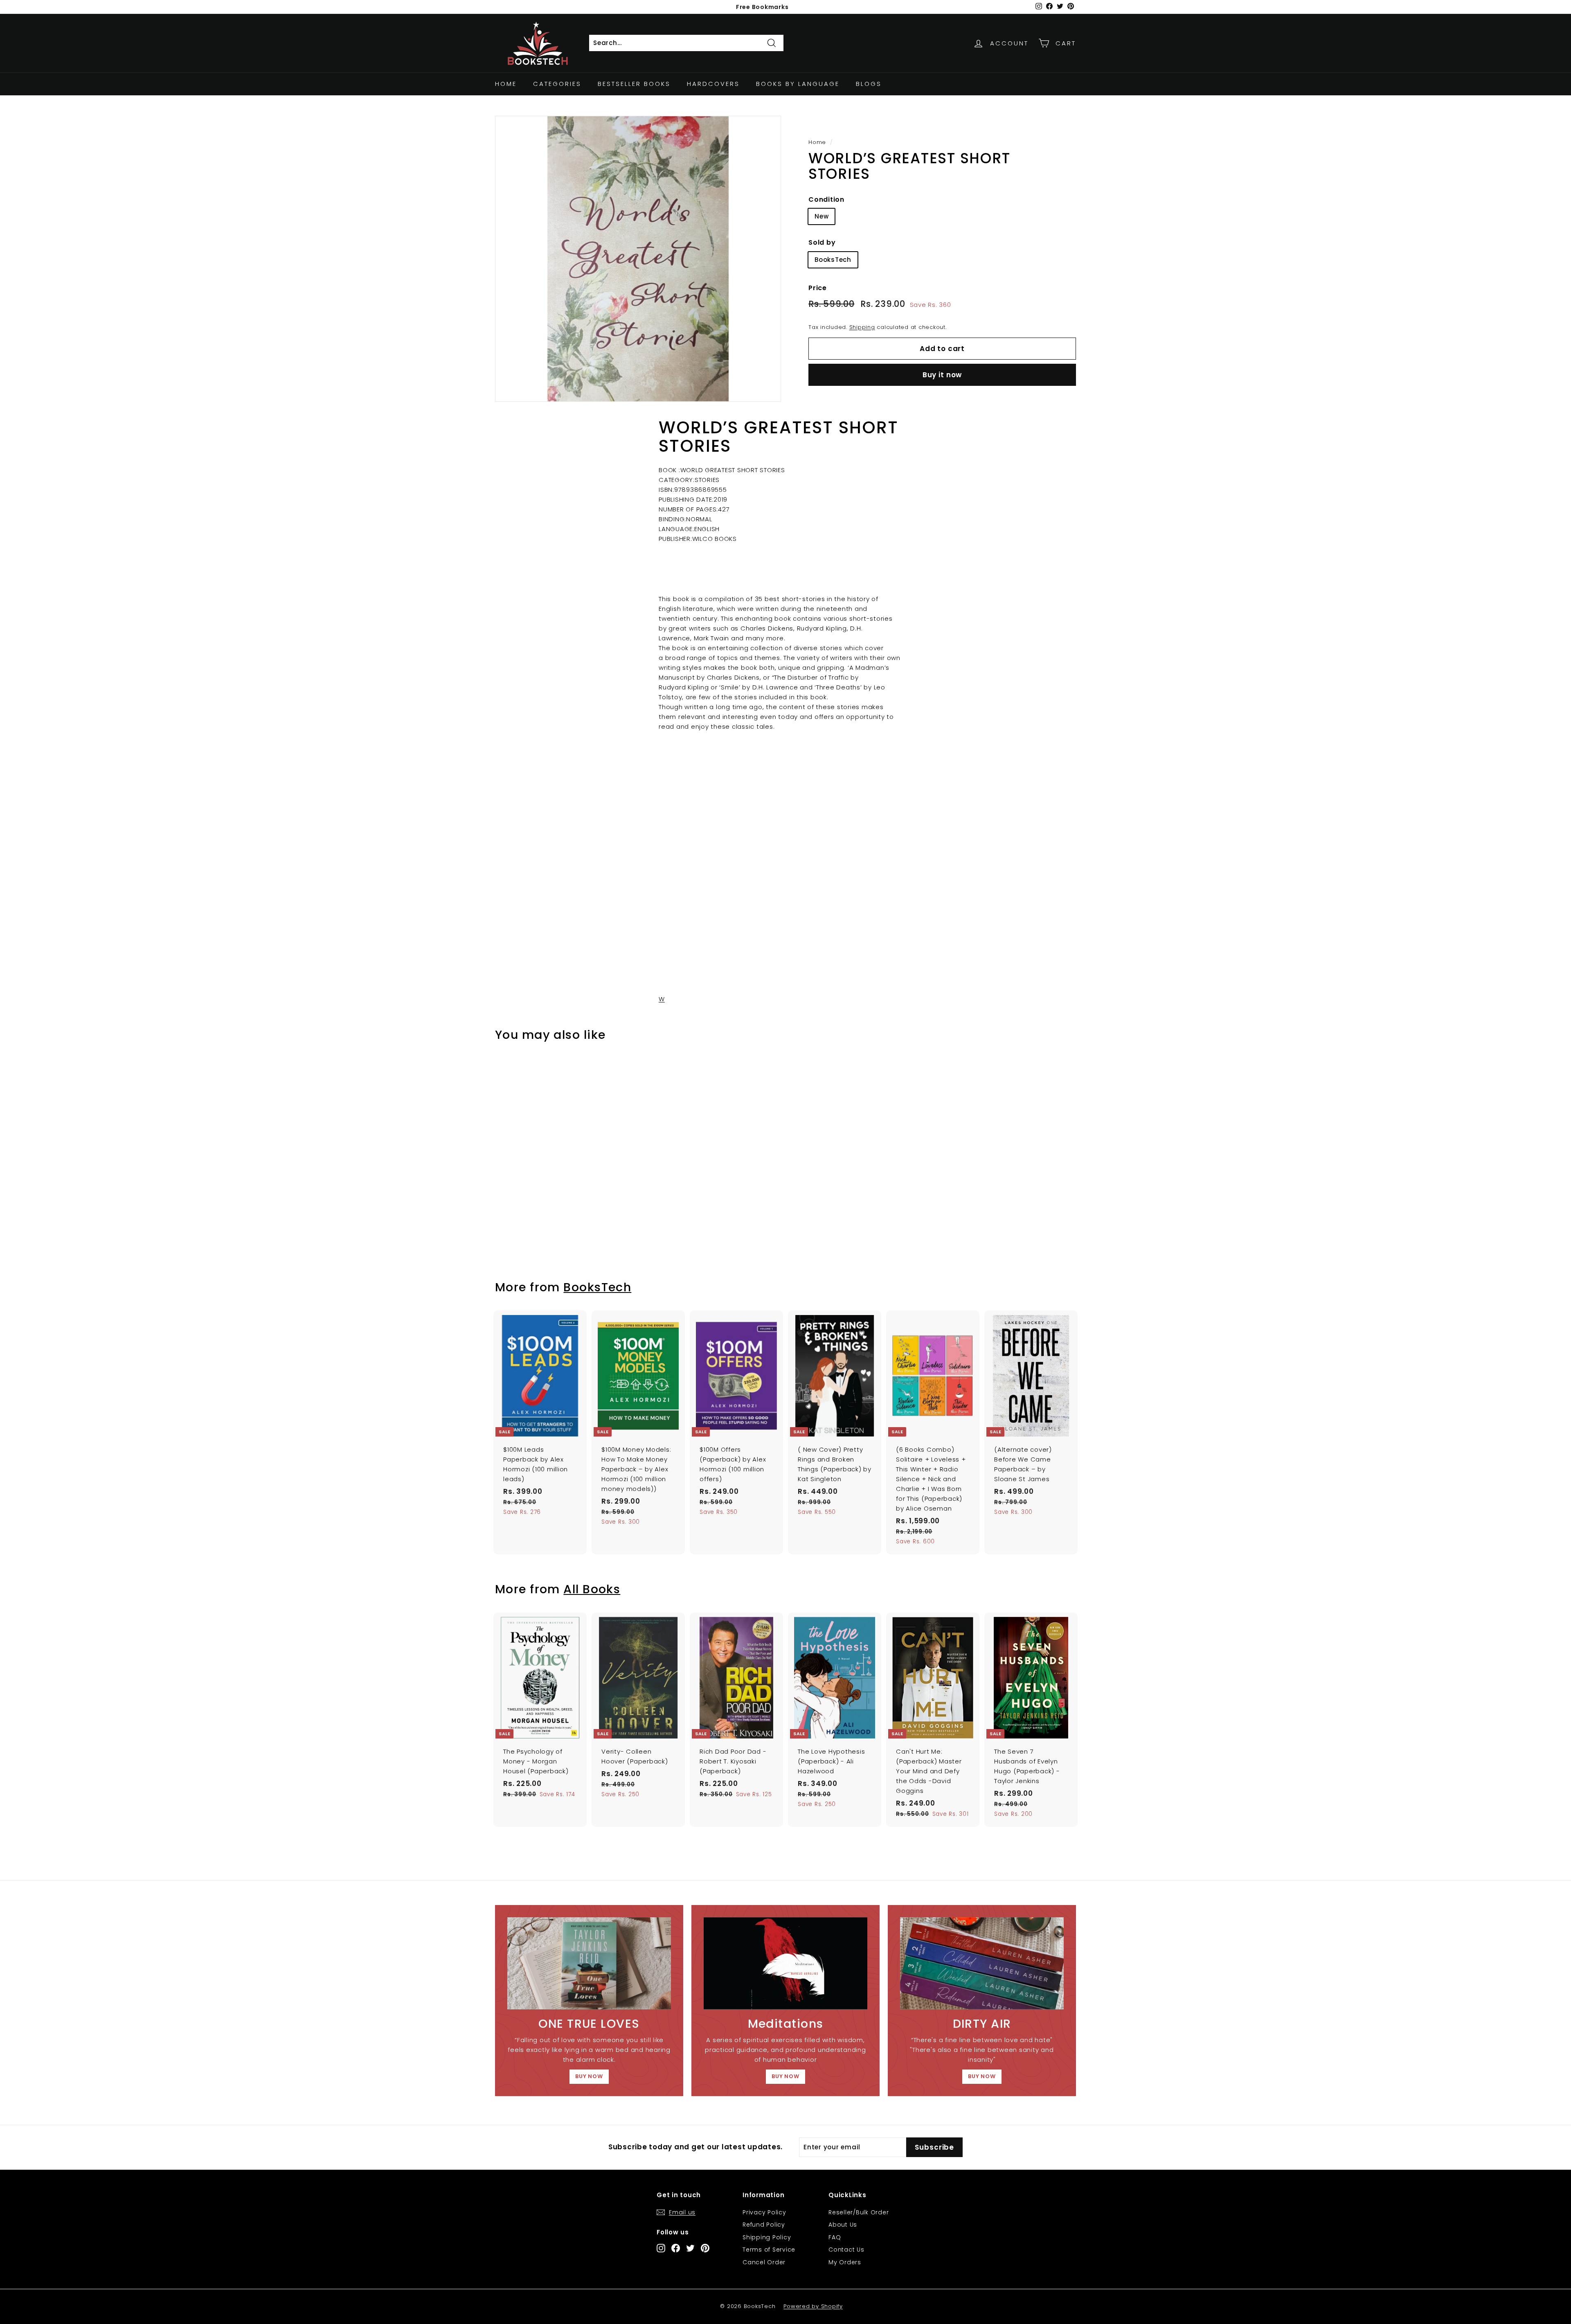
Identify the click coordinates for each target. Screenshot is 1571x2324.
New (822, 216)
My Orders (845, 2262)
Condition (826, 199)
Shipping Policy (767, 2237)
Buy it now (942, 375)
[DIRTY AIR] (982, 1963)
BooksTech (833, 260)
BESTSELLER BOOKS (634, 84)
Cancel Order (764, 2262)
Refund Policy (764, 2225)
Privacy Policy (764, 2212)
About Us (843, 2225)
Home (506, 84)
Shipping (862, 327)
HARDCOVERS (713, 84)
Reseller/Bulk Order (859, 2212)
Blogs (869, 84)
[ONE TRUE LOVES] (589, 1963)
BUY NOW (589, 2076)
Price (818, 288)
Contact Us (846, 2250)
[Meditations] (785, 1963)
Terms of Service (769, 2250)
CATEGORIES (557, 84)
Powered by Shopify (813, 2306)
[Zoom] (638, 259)
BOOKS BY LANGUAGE (798, 84)
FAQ (835, 2237)
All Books (592, 1589)
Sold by (822, 242)
